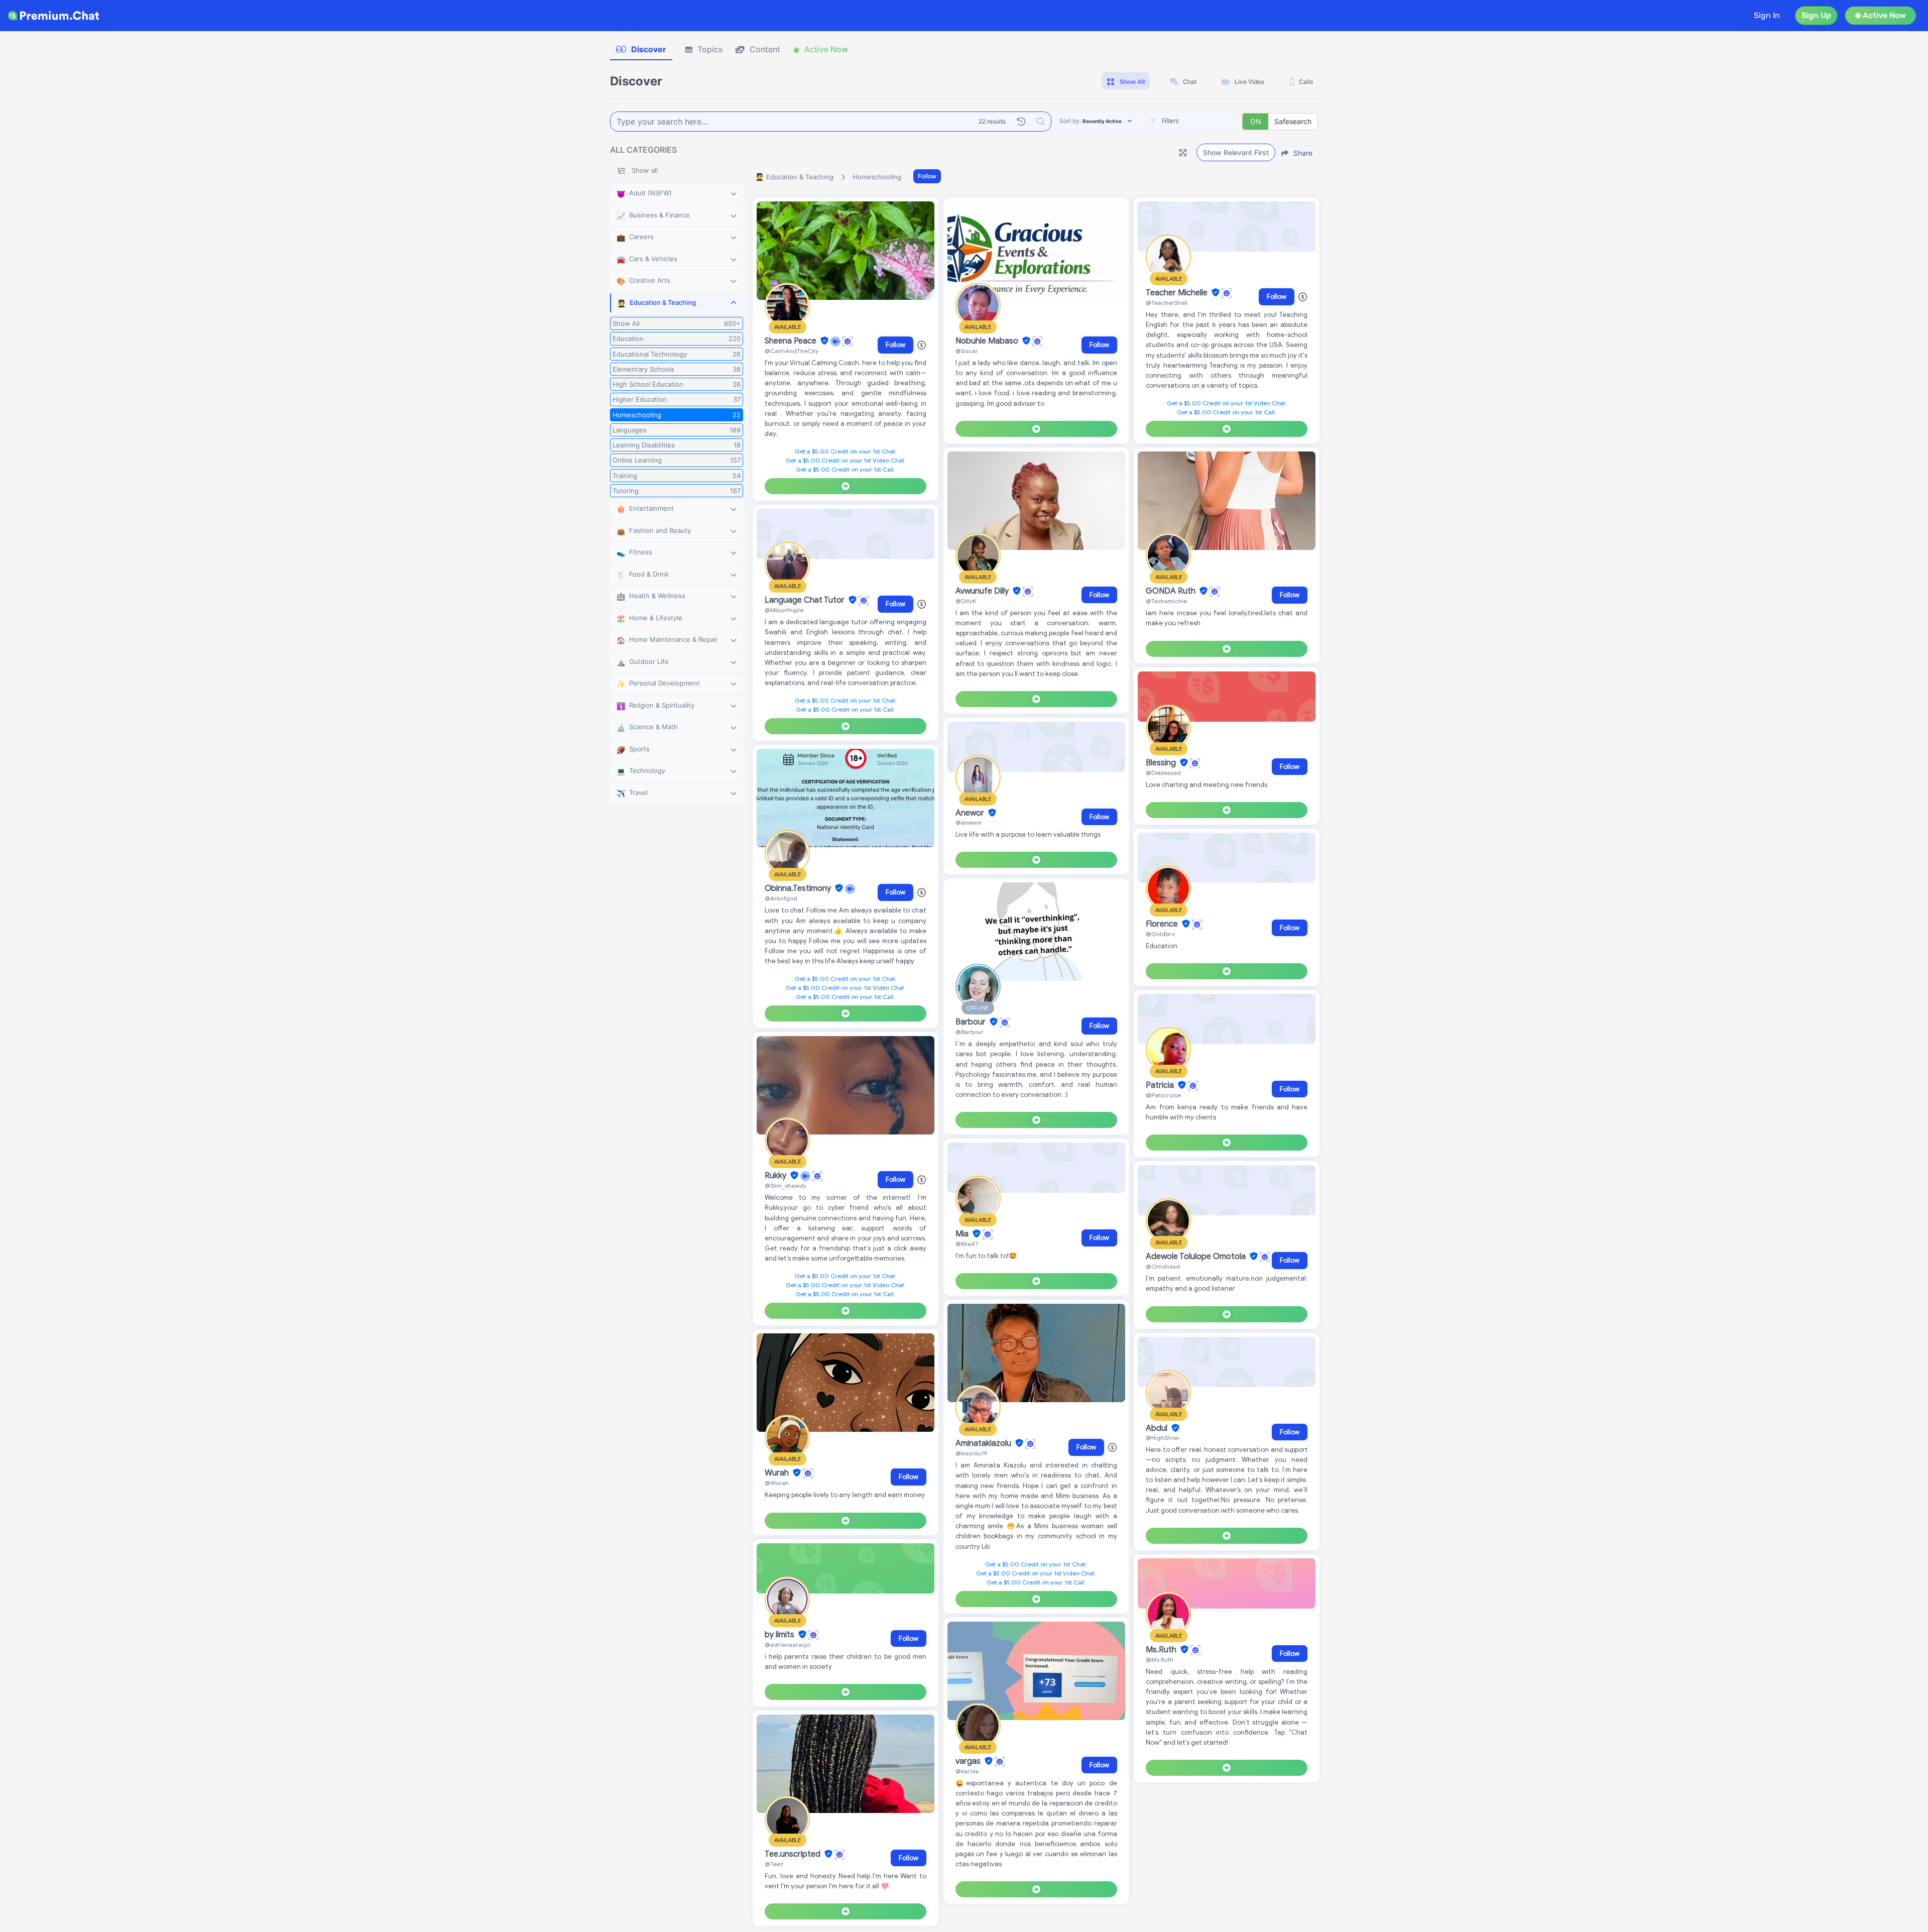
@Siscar (967, 351)
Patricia (1161, 1085)
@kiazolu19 (971, 1453)
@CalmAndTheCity (792, 351)
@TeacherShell (1167, 303)
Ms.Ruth (1162, 1650)
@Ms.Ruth (1160, 1660)
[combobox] (1192, 122)
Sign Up (1816, 15)
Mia (963, 1234)
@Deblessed (1163, 773)
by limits (780, 1635)
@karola (967, 1771)
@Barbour (970, 1032)
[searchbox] (1207, 121)
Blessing (1162, 763)
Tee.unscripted (794, 1854)
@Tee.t (774, 1864)
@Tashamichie (1166, 601)
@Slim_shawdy (786, 1185)
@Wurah (777, 1483)
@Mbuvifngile (784, 610)
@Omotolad (1163, 1266)
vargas (969, 1761)
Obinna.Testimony (799, 888)
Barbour (972, 1022)
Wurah (778, 1473)
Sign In (1767, 15)
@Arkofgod (781, 898)
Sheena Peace (792, 341)
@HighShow (1162, 1438)
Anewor (971, 813)
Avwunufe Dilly (983, 591)
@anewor (969, 822)
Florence (1163, 924)
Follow (927, 176)
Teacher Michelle (1178, 293)
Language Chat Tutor (806, 600)
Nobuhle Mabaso (988, 341)
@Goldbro (1160, 934)
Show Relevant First (1236, 152)
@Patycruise (1163, 1095)
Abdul (1158, 1428)
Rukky (776, 1176)
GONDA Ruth (1172, 591)
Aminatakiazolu (984, 1443)
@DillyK (966, 601)
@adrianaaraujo (788, 1644)
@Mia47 (967, 1244)
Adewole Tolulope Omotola (1197, 1257)
